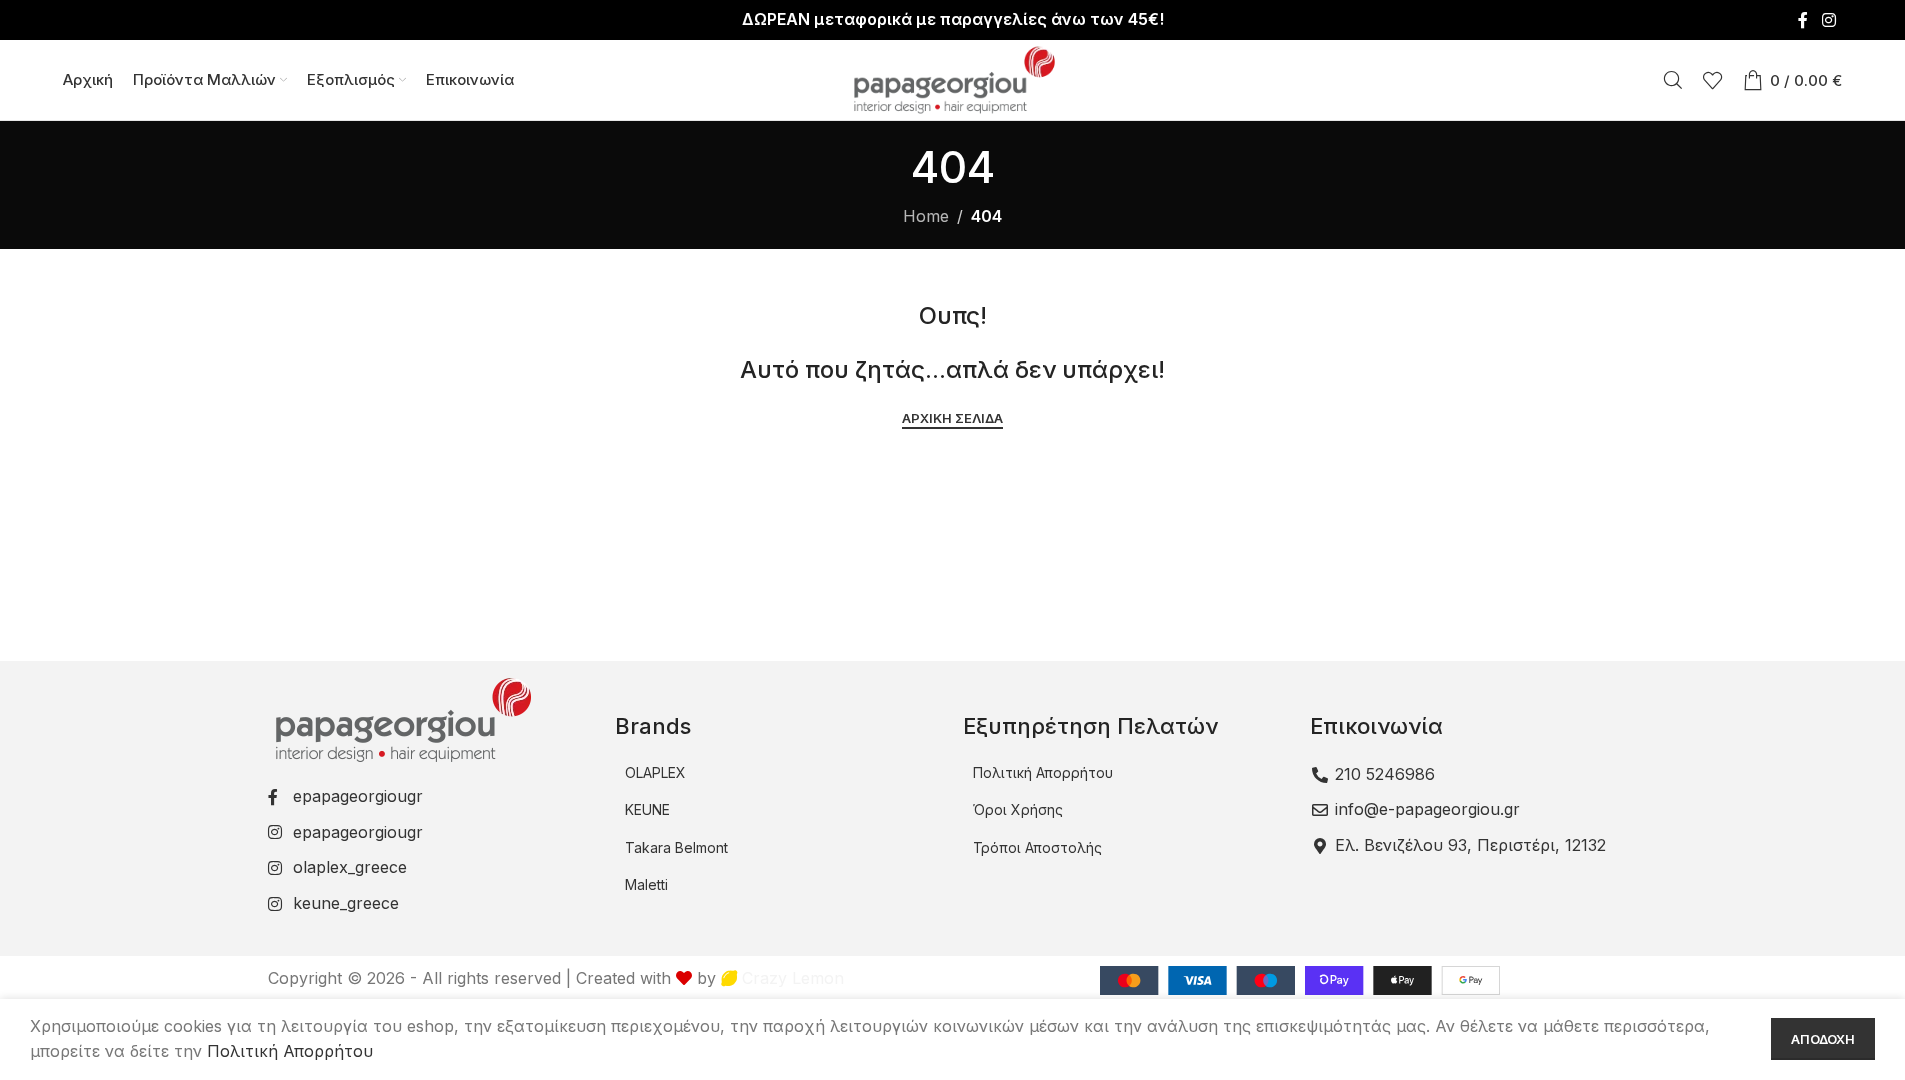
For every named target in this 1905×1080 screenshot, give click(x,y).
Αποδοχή (1823, 1039)
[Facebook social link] (1803, 20)
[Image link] (401, 718)
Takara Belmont (676, 847)
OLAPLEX (655, 772)
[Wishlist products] (1713, 80)
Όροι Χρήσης (1018, 809)
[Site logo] (953, 78)
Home (926, 216)
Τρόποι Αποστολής (1037, 847)
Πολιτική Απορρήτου (1043, 772)
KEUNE (647, 809)
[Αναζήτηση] (1673, 80)
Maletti (646, 884)
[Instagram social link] (1828, 20)
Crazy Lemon (790, 978)
